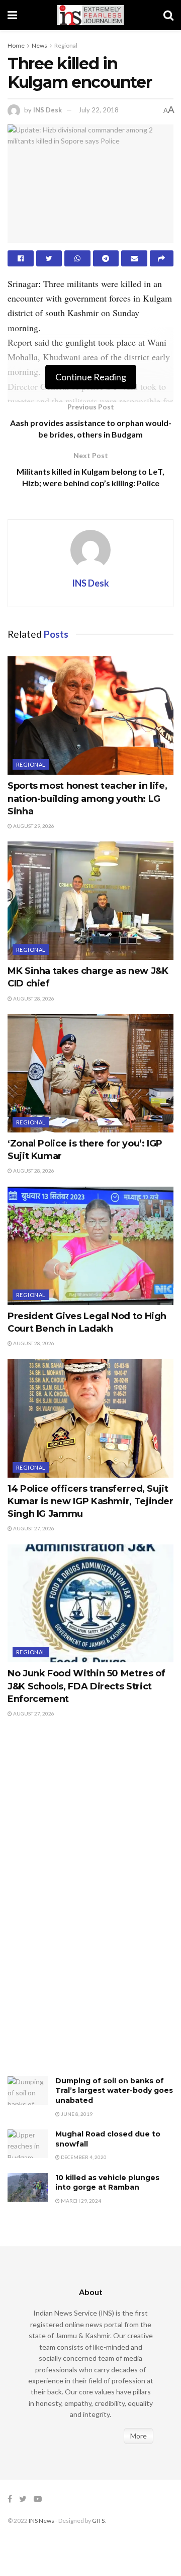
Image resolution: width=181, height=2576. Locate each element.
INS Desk (48, 110)
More (139, 2436)
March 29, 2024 (80, 2201)
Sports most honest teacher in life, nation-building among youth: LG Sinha (87, 798)
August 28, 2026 (33, 998)
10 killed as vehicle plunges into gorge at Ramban (107, 2183)
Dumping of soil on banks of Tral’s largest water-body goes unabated (114, 2091)
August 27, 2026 (33, 1528)
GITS (98, 2521)
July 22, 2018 (99, 110)
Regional (66, 45)
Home (16, 45)
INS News (41, 2521)
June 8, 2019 (76, 2114)
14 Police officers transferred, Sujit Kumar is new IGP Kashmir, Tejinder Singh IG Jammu (90, 1501)
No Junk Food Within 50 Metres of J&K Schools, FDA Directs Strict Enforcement (86, 1686)
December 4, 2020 (83, 2157)
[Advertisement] (83, 1907)
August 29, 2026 (33, 826)
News (39, 45)
